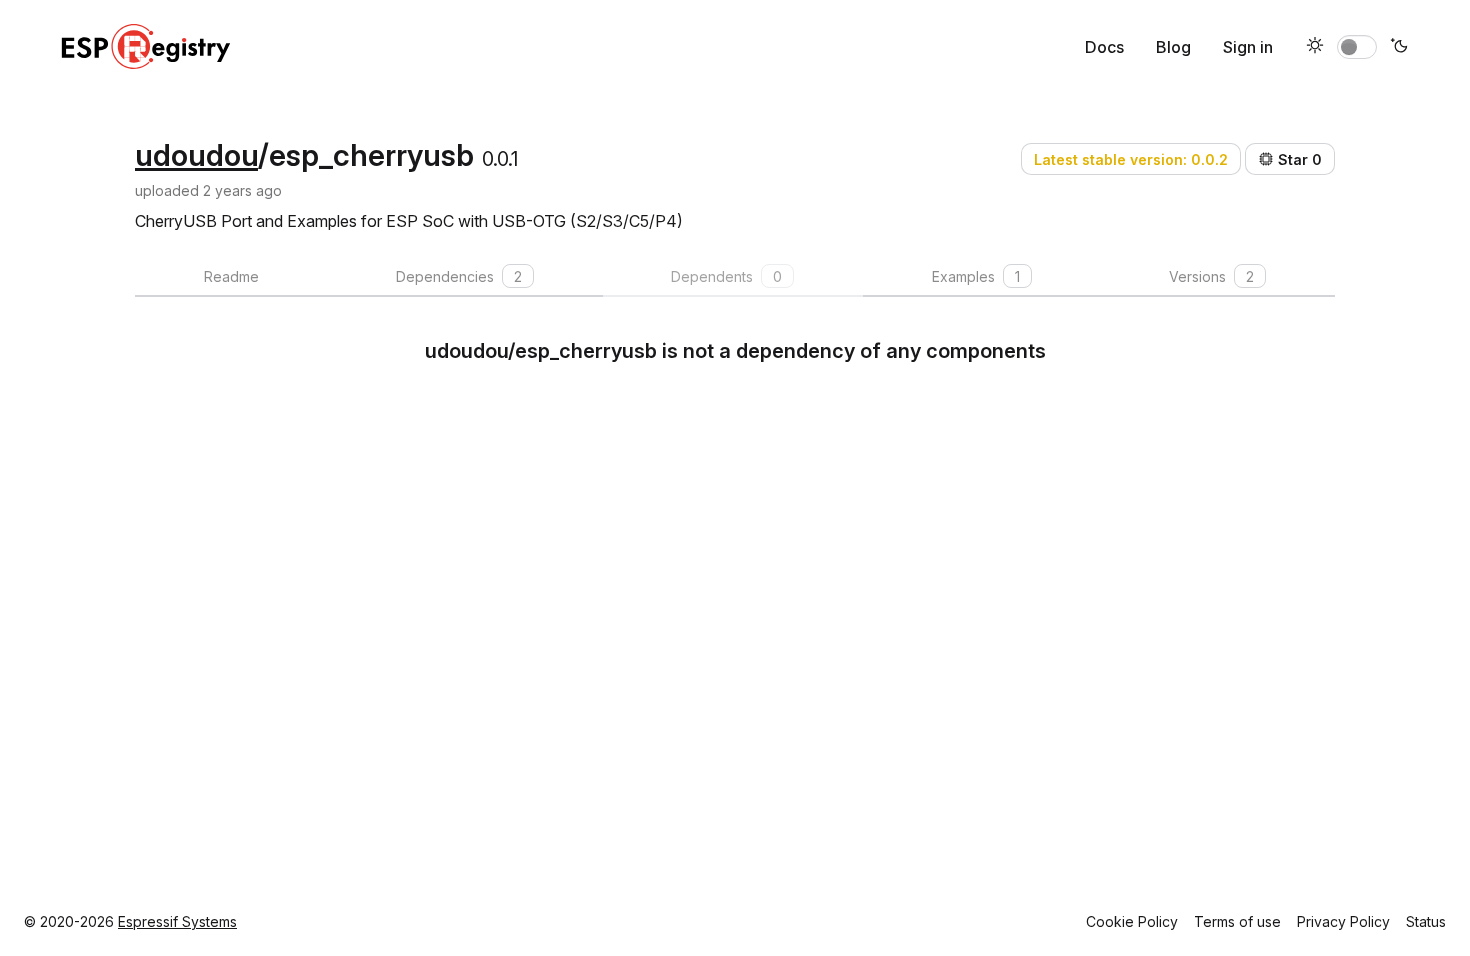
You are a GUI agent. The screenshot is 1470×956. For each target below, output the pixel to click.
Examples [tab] (976, 276)
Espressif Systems (177, 921)
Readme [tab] (231, 276)
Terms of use (1237, 921)
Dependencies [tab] (459, 276)
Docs (1104, 47)
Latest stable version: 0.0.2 (1131, 159)
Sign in (1248, 47)
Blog (1173, 47)
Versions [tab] (1211, 276)
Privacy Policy (1343, 921)
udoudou (196, 155)
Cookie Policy (1132, 921)
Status (1426, 921)
